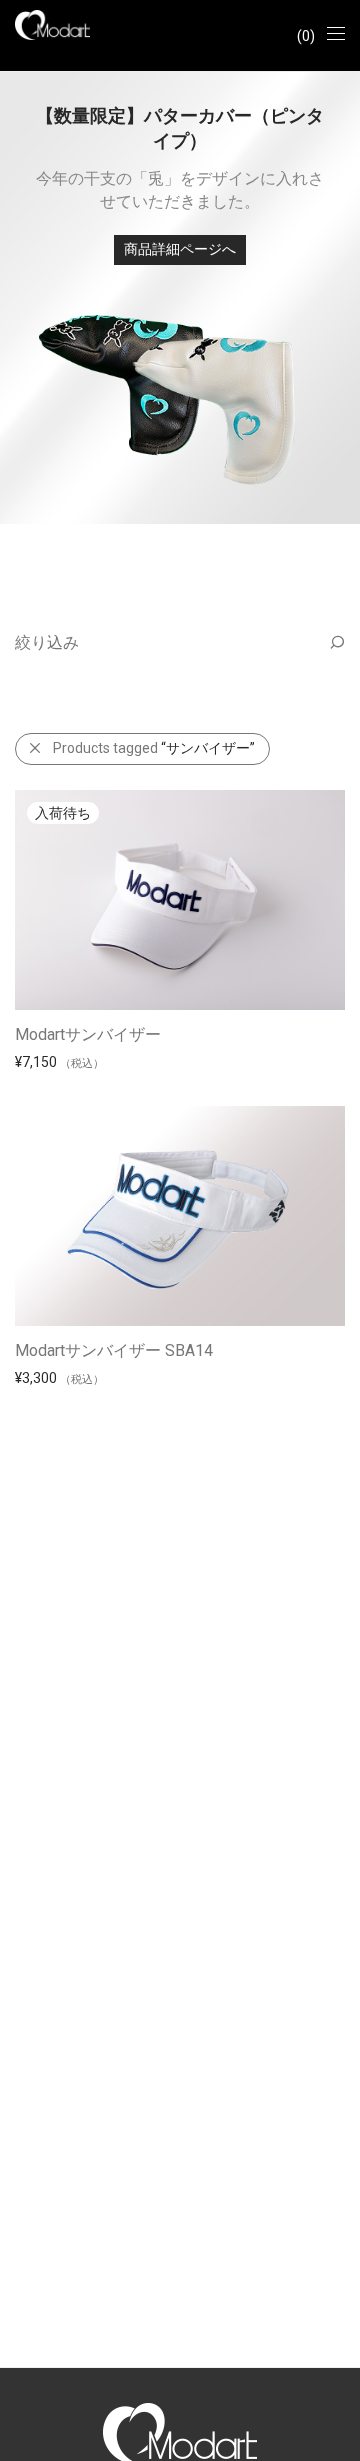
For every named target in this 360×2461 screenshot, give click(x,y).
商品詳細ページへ (180, 249)
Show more (41, 1061)
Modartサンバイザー (88, 1034)
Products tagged (154, 748)
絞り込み (47, 642)
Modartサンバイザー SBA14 (114, 1350)
